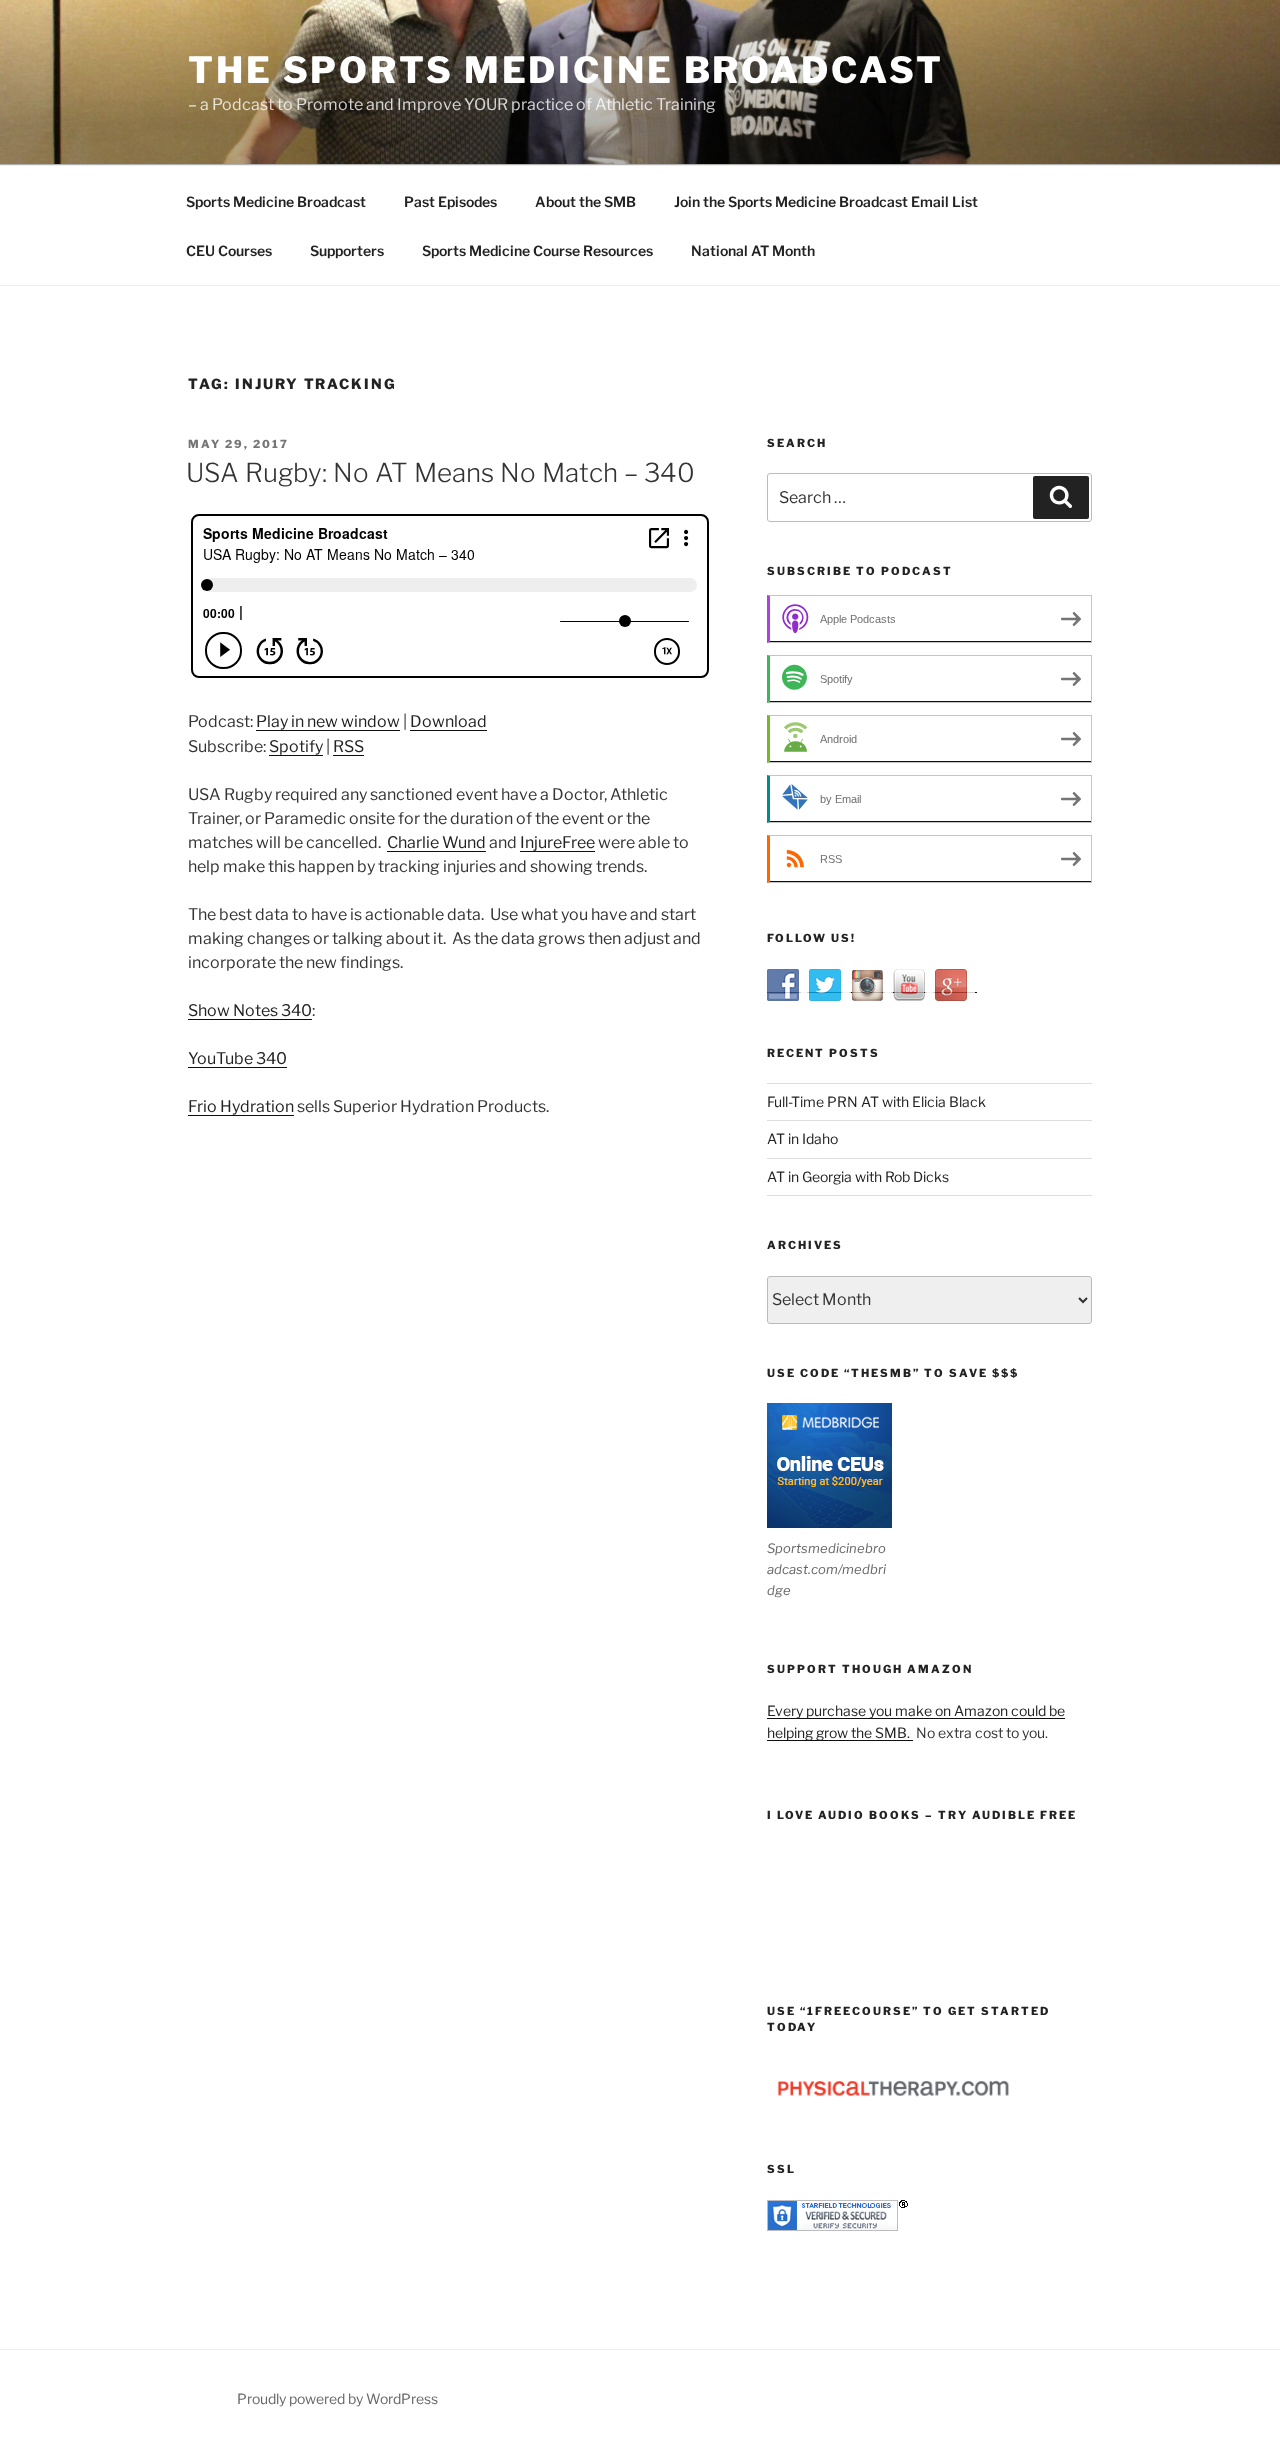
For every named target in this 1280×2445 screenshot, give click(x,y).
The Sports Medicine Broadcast (566, 70)
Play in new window (328, 721)
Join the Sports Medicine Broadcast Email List (826, 201)
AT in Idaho (802, 1138)
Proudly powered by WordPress (337, 2398)
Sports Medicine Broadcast (276, 201)
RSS (348, 746)
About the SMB (585, 201)
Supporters (347, 250)
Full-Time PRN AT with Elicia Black (876, 1101)
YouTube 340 (237, 1058)
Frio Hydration (241, 1106)
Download (448, 721)
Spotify (296, 746)
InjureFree (557, 842)
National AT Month (753, 250)
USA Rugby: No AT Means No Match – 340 (440, 472)
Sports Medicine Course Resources (537, 250)
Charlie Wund (436, 842)
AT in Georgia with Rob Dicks (858, 1176)
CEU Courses (229, 250)
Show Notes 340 (250, 1010)
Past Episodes (450, 201)
